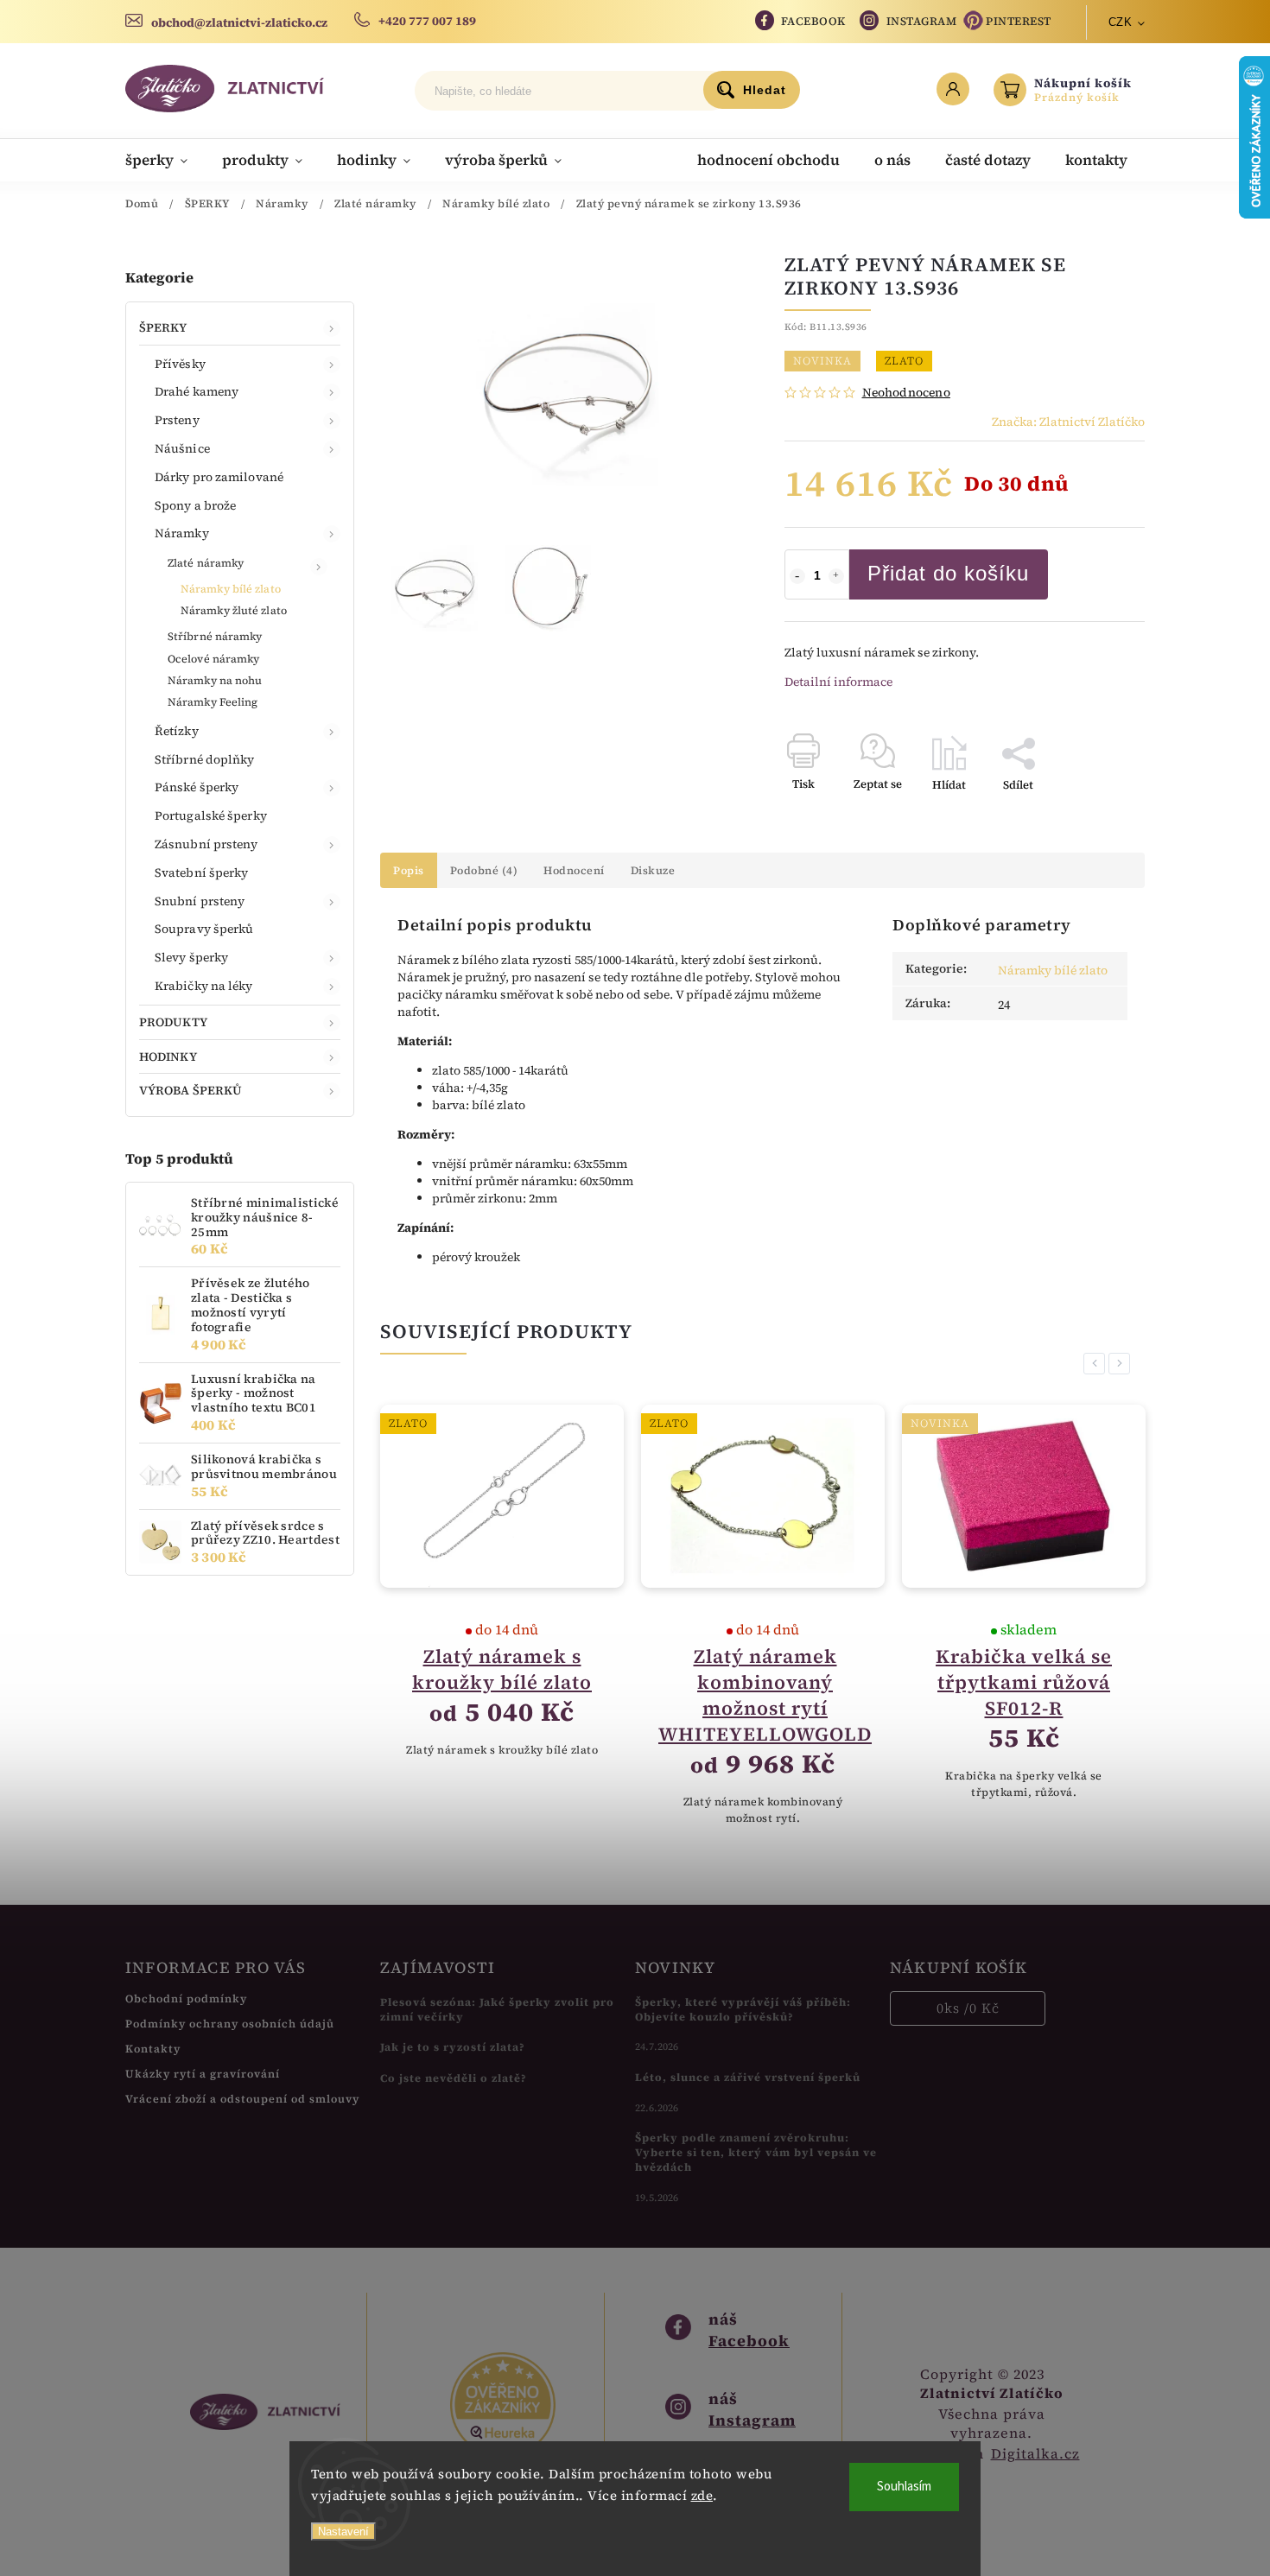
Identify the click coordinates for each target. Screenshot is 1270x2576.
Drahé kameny (197, 391)
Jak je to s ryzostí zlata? (453, 2047)
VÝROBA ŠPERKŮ (190, 1090)
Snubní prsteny (200, 901)
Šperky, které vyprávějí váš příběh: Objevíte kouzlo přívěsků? (743, 2009)
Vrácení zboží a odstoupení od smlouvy (242, 2099)
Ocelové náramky (214, 659)
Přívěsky (180, 364)
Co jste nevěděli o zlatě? (454, 2078)
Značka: (1068, 422)
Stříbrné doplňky (205, 759)
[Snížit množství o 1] (797, 576)
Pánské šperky (197, 787)
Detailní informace (838, 682)
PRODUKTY (173, 1022)
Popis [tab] (409, 870)
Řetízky (177, 731)
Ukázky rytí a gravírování (203, 2074)
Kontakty (153, 2049)
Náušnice (182, 448)
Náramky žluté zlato (234, 610)
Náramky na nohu (215, 680)
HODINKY (168, 1056)
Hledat (765, 90)
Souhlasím (904, 2487)
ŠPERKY (163, 327)
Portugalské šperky (211, 815)
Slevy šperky (191, 957)
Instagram (922, 21)
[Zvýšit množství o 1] (836, 576)
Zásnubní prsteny (206, 844)
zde (702, 2495)
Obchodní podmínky (186, 1999)
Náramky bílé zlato (231, 589)
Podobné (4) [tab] (484, 870)
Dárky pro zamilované (219, 477)
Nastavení (343, 2532)
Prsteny (177, 420)
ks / (968, 2008)
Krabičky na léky (204, 986)
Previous (1097, 1364)
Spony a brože (195, 505)
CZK (1121, 22)
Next (1122, 1364)
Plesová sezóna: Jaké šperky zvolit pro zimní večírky (497, 2009)
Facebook (813, 21)
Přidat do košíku (948, 573)
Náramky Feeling (213, 702)
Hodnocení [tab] (574, 870)
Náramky (182, 533)
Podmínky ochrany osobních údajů (230, 2024)
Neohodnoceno (906, 392)
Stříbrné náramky (215, 636)
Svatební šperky (202, 872)
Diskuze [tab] (653, 870)
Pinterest (1019, 21)
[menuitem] (165, 160)
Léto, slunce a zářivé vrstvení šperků (748, 2077)
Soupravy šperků (204, 929)
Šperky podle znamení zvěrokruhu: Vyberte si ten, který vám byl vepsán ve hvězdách (756, 2152)
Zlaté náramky (206, 563)
